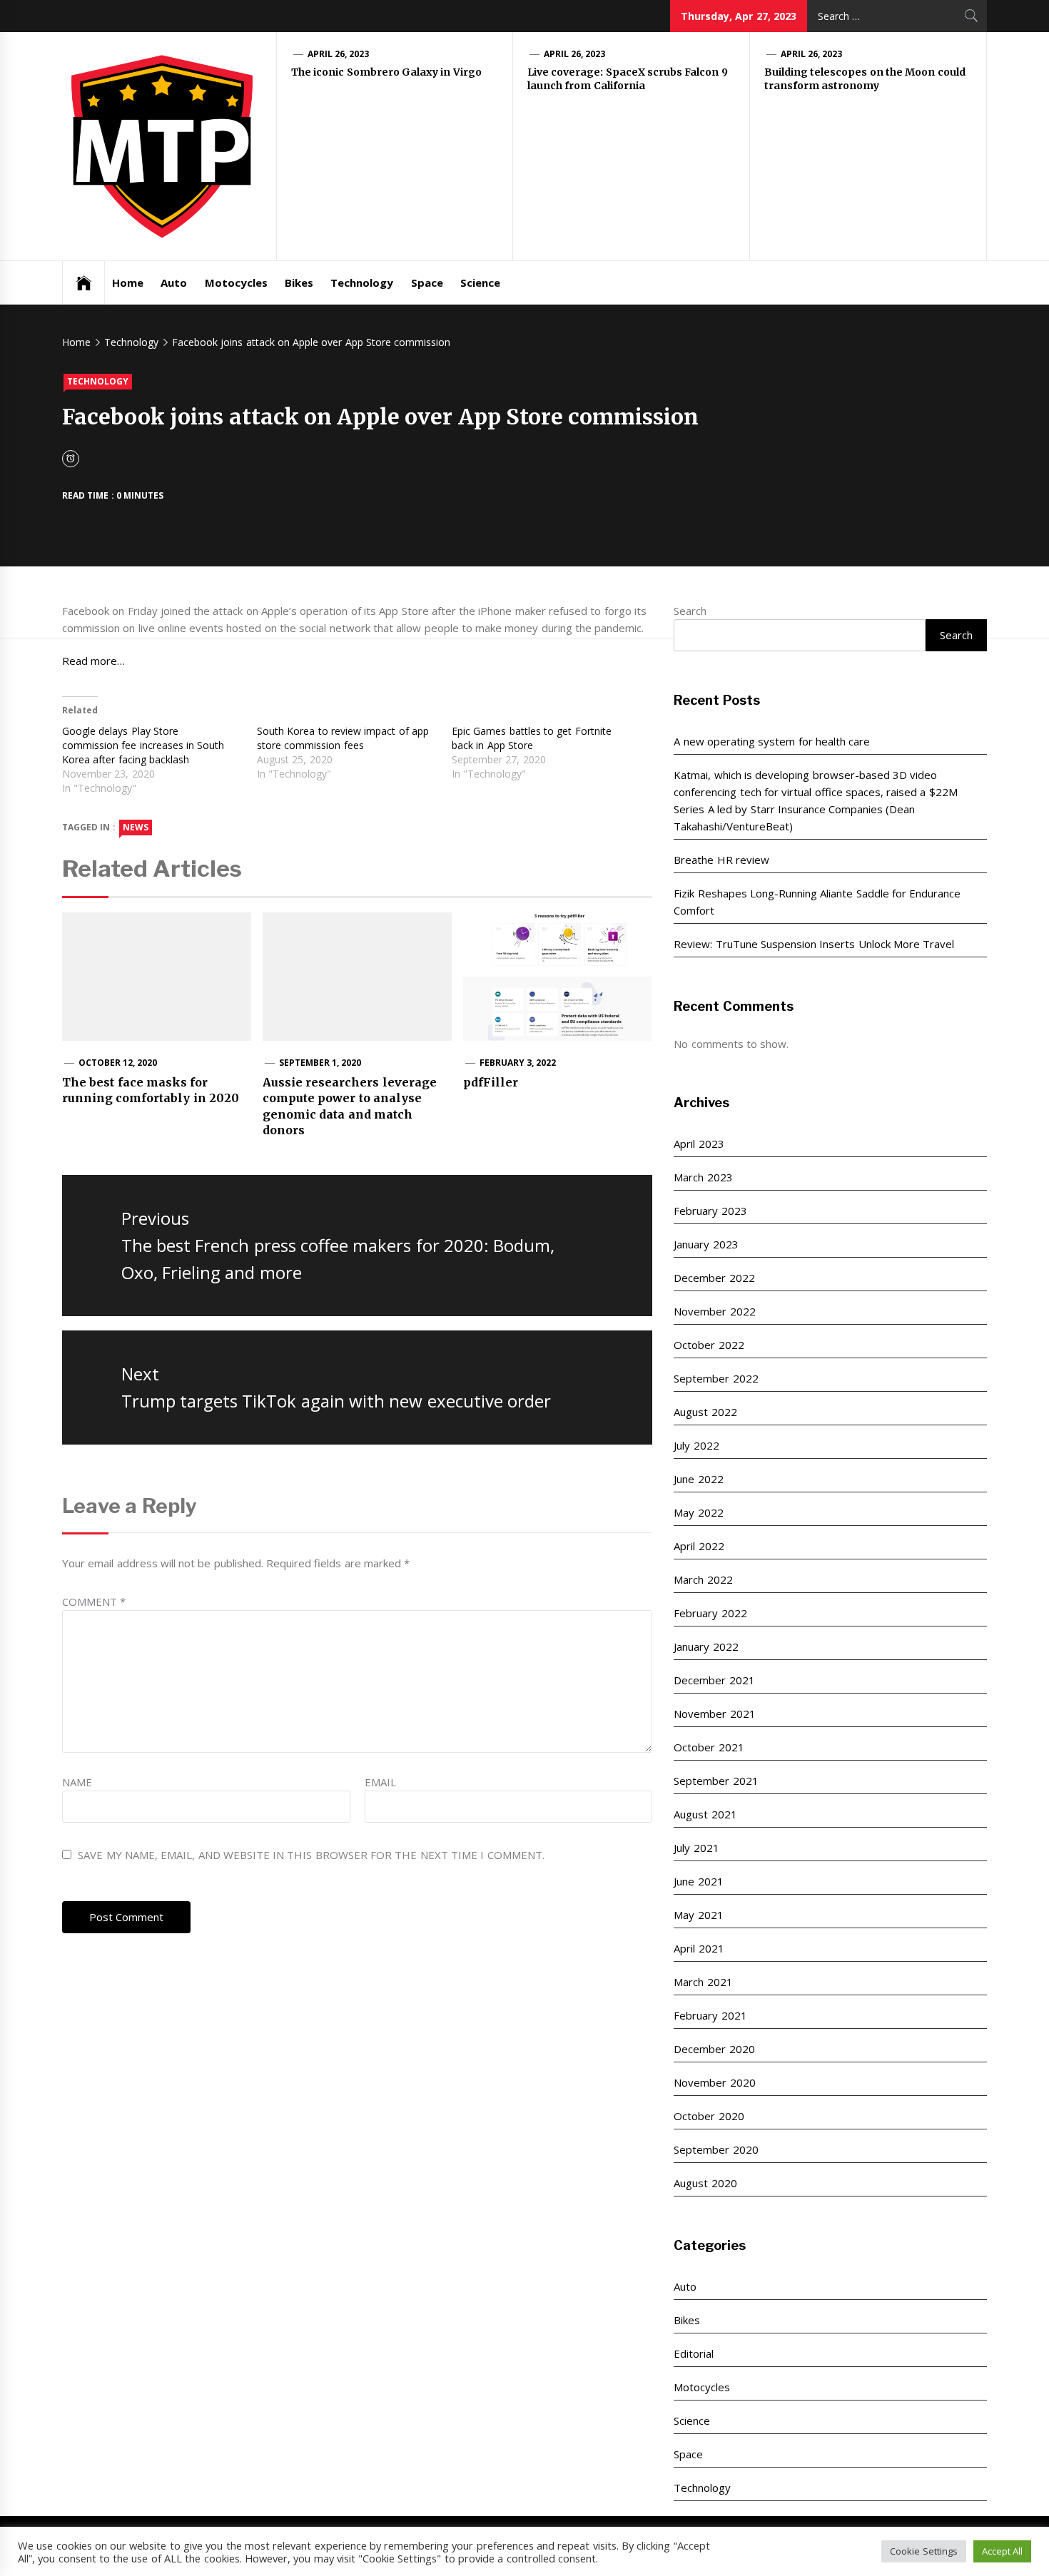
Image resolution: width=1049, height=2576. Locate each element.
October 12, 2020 (118, 1063)
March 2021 (703, 1982)
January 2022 (706, 1646)
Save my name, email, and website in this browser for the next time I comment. (311, 1855)
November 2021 (714, 1714)
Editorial (694, 2353)
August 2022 (705, 1412)
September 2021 (716, 1781)
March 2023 (703, 1177)
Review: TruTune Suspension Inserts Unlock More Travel (814, 944)
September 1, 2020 (320, 1063)
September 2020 (716, 2149)
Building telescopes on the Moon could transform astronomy (865, 79)
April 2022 (699, 1546)
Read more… (93, 661)
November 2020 (714, 2082)
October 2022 (709, 1345)
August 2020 (705, 2183)
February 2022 (710, 1613)
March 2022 (703, 1579)
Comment (94, 1602)
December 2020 (714, 2049)
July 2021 (696, 1848)
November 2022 (714, 1311)
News (136, 827)
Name (77, 1782)
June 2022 (698, 1479)
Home (128, 282)
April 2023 (699, 1144)
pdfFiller (491, 1082)
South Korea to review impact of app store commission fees (343, 738)
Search (690, 611)
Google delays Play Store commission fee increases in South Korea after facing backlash (143, 745)
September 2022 (716, 1378)
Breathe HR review (721, 860)
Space (427, 282)
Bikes (299, 282)
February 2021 (710, 2015)
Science (480, 282)
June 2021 (698, 1881)
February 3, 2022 (518, 1063)
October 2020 (709, 2116)
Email (380, 1782)
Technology (362, 282)
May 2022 (698, 1512)
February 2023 (710, 1211)
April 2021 (699, 1948)
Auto (174, 282)
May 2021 (698, 1915)
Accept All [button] (1002, 2551)
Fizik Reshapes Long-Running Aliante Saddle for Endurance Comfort (817, 902)
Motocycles (236, 282)
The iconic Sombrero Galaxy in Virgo (386, 72)
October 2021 (709, 1747)
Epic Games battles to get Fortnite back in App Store (532, 738)
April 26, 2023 (339, 54)
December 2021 (714, 1680)
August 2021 (705, 1814)
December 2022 (714, 1278)
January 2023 (706, 1244)
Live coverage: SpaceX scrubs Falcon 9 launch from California (628, 79)
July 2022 (696, 1445)
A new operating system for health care (772, 741)
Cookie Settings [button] (923, 2551)
